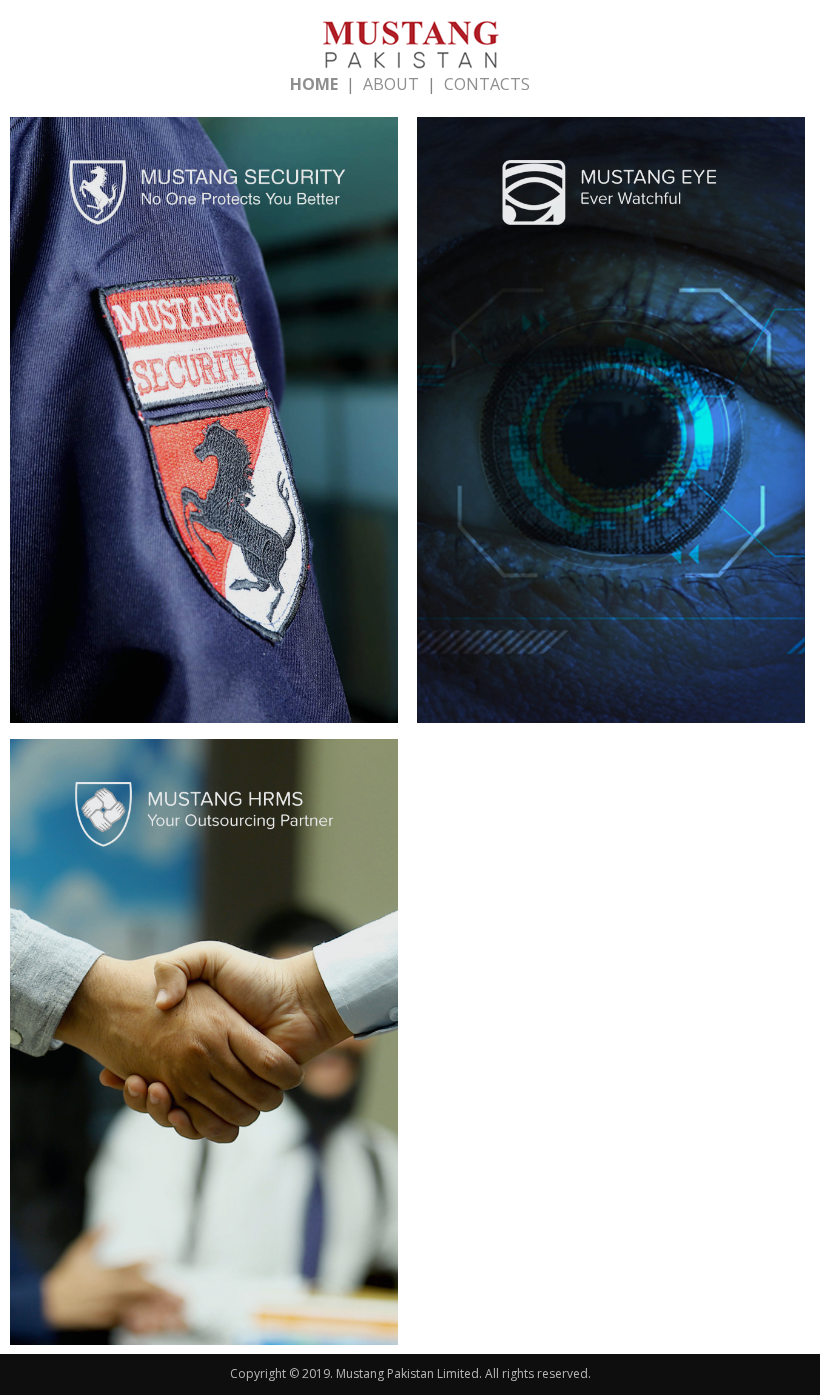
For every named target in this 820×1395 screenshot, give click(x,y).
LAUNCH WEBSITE (203, 472)
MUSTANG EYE (611, 389)
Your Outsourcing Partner (203, 1047)
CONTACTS (487, 84)
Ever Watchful (611, 425)
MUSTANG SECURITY (203, 389)
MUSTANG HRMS (204, 1011)
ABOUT (391, 84)
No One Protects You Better (203, 425)
